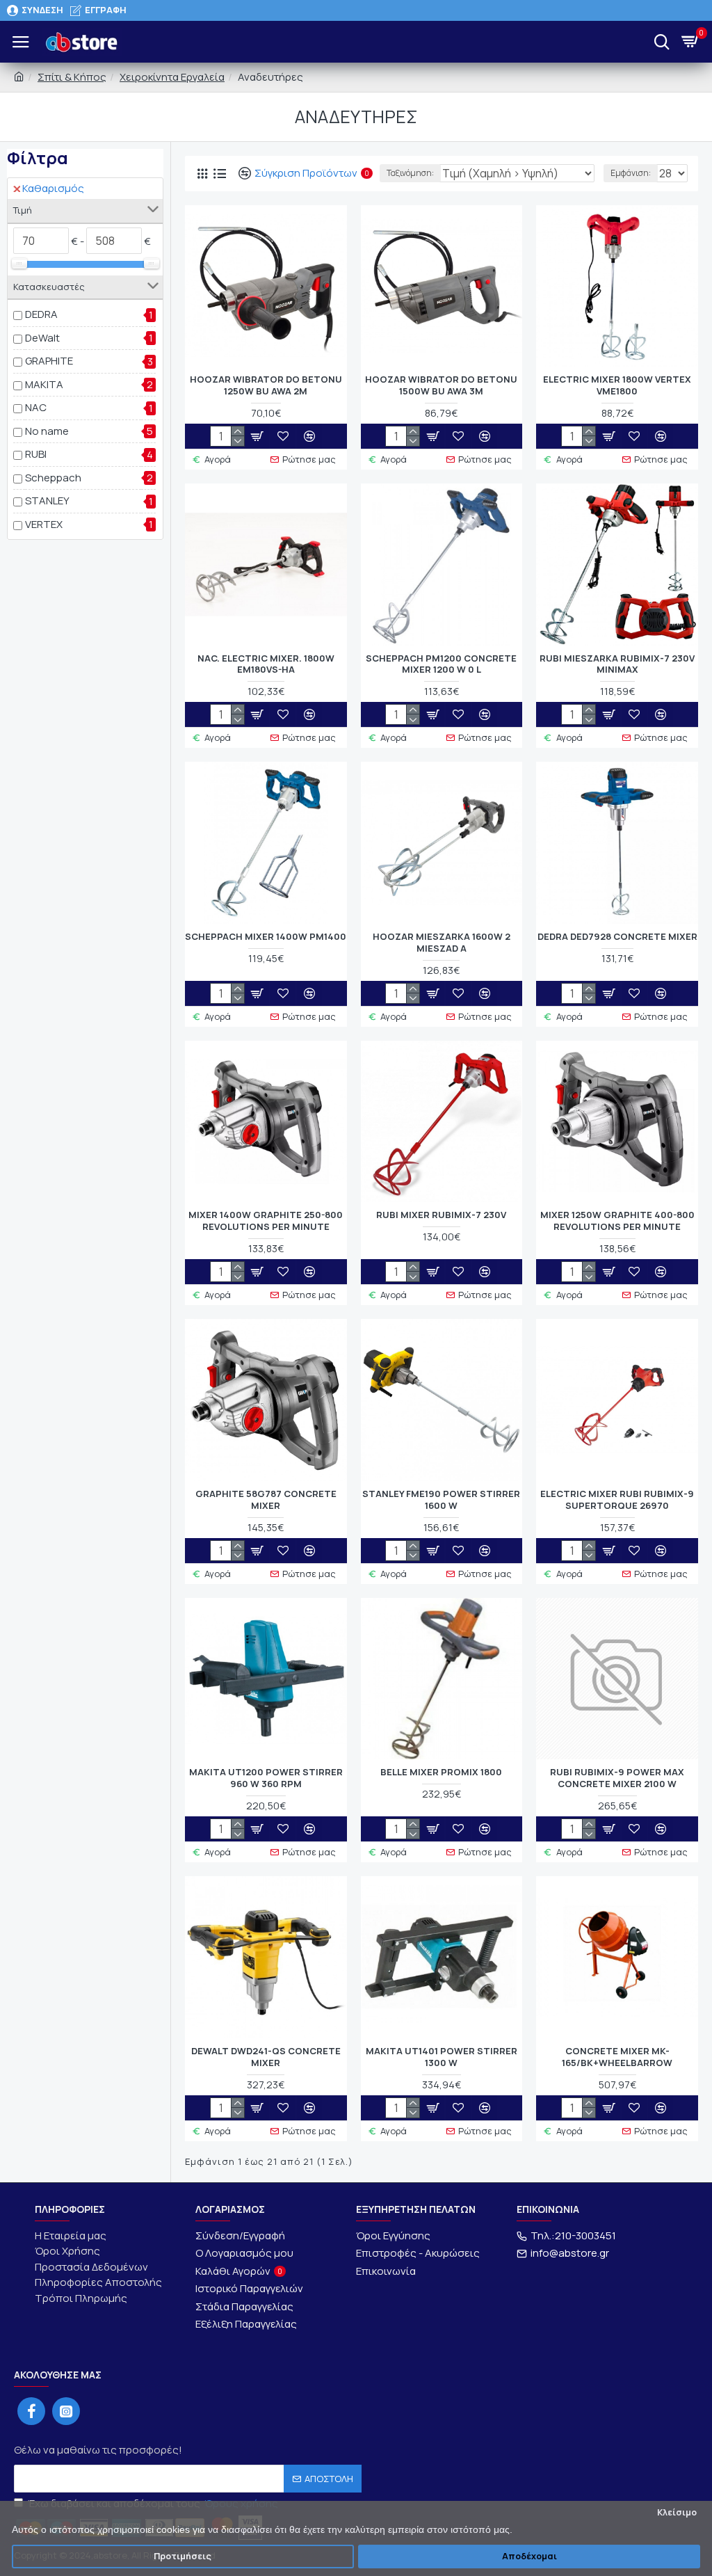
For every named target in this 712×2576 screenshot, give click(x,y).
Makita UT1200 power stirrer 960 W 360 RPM (266, 1778)
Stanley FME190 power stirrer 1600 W (441, 1500)
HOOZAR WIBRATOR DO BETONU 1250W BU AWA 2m (266, 385)
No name (47, 431)
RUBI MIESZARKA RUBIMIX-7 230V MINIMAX (617, 664)
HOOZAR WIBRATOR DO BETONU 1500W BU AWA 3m (441, 385)
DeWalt (42, 338)
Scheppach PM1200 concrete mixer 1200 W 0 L (441, 664)
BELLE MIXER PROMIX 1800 (441, 1772)
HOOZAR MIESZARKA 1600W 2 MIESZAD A (442, 943)
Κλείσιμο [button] (677, 2512)
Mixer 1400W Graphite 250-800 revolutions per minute (266, 1221)
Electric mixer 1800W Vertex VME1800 (617, 385)
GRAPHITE (49, 361)
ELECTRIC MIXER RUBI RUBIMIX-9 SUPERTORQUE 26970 (617, 1500)
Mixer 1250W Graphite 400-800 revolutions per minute (617, 1221)
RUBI (36, 454)
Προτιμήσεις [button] (183, 2556)
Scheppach (53, 478)
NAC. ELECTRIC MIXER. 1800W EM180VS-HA (266, 664)
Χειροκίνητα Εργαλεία (172, 77)
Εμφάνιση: (631, 173)
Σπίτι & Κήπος (72, 77)
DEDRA (41, 314)
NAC (36, 407)
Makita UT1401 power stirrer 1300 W (442, 2057)
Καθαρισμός (53, 188)
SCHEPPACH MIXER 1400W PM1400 (266, 937)
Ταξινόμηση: (410, 173)
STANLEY (47, 501)
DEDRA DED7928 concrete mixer (617, 937)
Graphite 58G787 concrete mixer (266, 1500)
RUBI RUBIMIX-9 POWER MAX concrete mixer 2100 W (617, 1778)
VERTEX (44, 524)
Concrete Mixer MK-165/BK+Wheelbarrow (617, 2057)
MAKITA (44, 384)
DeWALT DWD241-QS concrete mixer (266, 2057)
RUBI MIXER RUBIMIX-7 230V (441, 1215)
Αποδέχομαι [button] (529, 2556)
